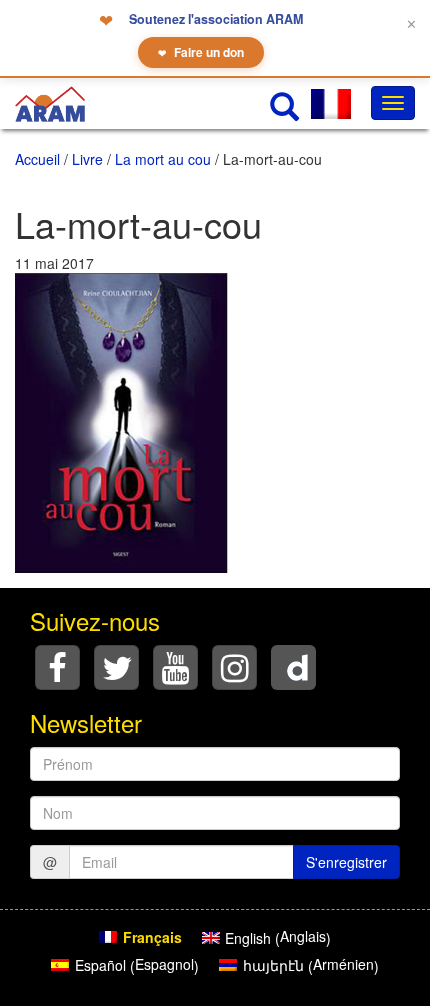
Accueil (37, 159)
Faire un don (201, 52)
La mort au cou (163, 159)
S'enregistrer (346, 862)
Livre (87, 159)
